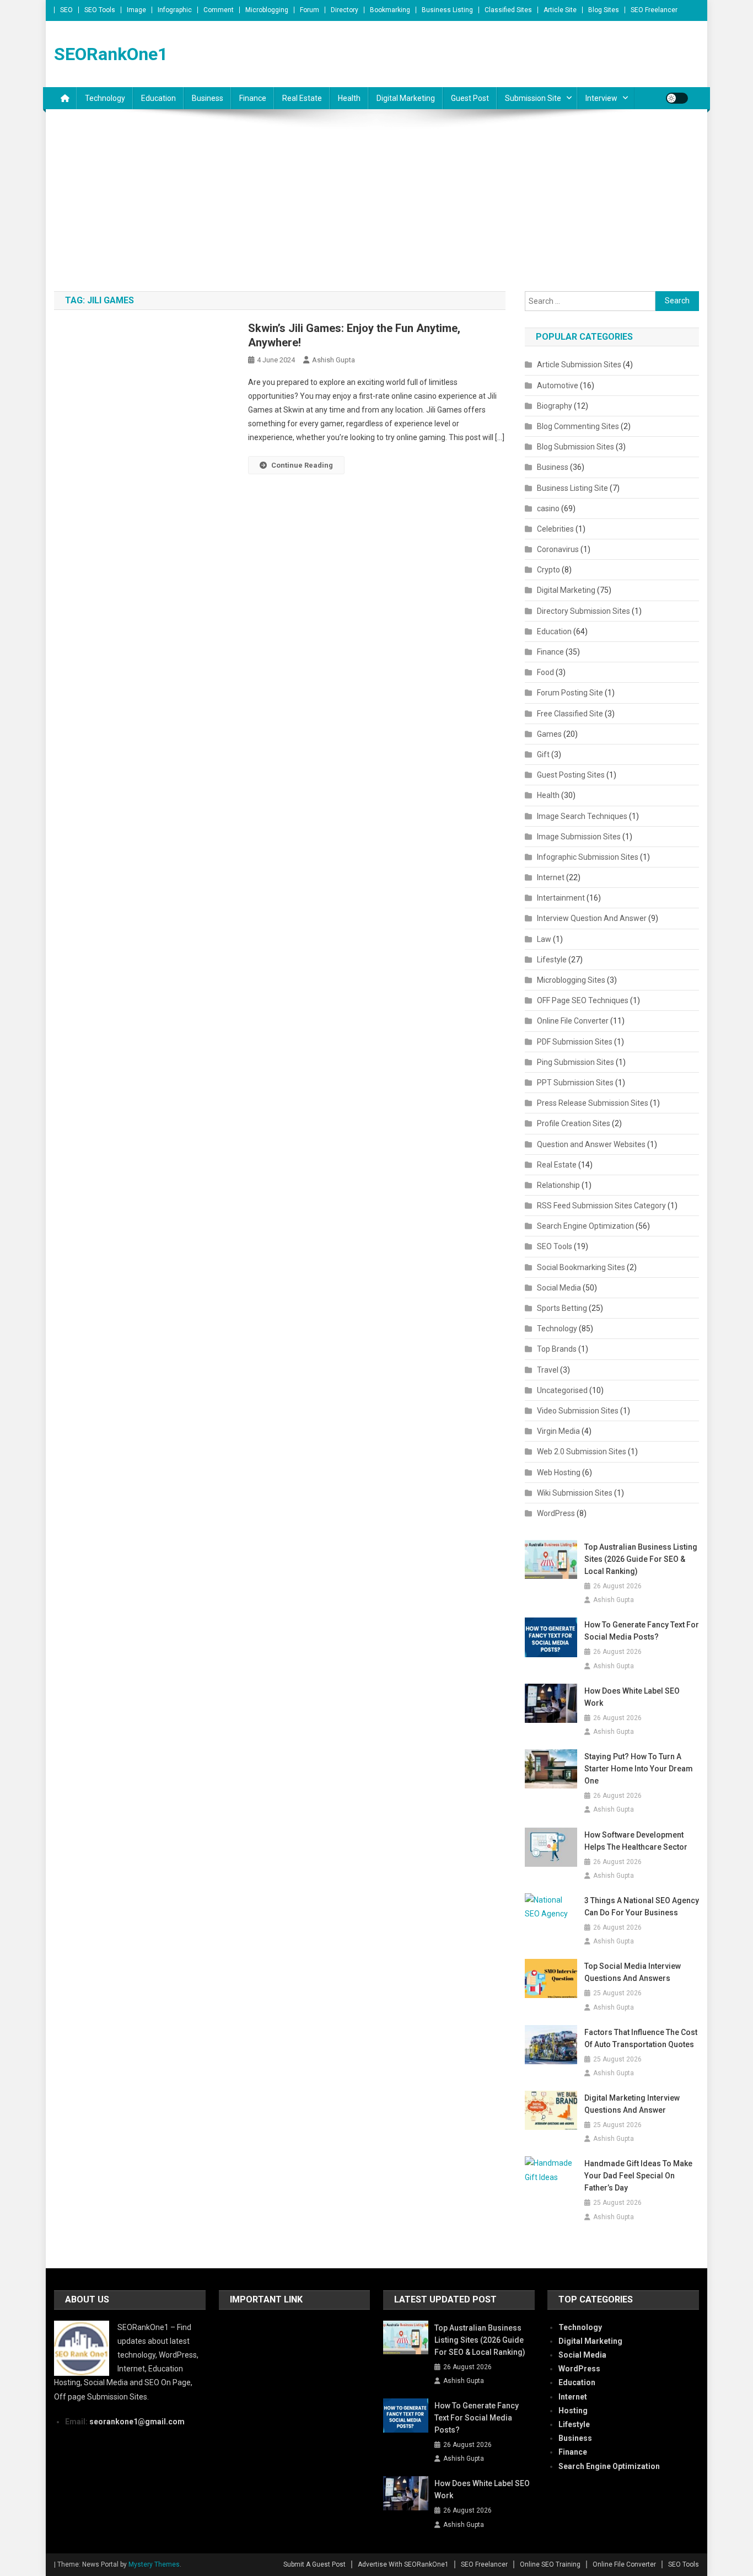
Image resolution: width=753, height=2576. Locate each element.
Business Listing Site (572, 488)
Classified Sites (508, 10)
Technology (105, 98)
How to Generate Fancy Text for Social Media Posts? (642, 1631)
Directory (345, 10)
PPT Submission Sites (575, 1083)
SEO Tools (100, 10)
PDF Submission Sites (575, 1042)
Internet (551, 877)
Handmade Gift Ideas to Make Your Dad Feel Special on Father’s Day (638, 2176)
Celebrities (555, 529)
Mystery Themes (154, 2564)
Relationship (558, 1185)
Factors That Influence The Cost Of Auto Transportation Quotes (641, 2038)
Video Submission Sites (578, 1411)
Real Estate (302, 98)
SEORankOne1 (111, 54)
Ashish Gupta (334, 360)
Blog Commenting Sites (578, 426)
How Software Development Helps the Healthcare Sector (636, 1841)
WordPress (556, 1513)
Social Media (559, 1288)
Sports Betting (562, 1308)
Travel (548, 1370)
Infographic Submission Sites (588, 857)
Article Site (560, 10)
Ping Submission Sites (575, 1062)
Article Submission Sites (579, 365)
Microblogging (267, 10)
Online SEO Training (550, 2564)
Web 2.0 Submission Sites (582, 1452)
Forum (310, 10)
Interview (601, 98)
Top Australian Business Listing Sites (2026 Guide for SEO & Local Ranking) (641, 1559)
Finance (253, 98)
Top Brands (557, 1349)
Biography (555, 406)
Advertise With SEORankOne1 (403, 2564)
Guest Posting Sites (571, 775)
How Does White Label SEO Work (632, 1697)
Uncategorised (562, 1390)
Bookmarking (390, 10)
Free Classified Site (570, 714)
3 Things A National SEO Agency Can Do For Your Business (642, 1906)
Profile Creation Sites (574, 1123)
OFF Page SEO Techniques (583, 1000)
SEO (66, 10)
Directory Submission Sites (583, 611)
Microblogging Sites (571, 980)
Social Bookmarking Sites (581, 1267)
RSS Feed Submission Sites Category (601, 1206)
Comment (219, 10)
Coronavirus (558, 549)
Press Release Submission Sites (593, 1103)
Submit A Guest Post (314, 2564)
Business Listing (447, 10)
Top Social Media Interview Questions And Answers (633, 1972)
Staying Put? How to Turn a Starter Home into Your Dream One (639, 1769)
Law (544, 939)
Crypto (548, 570)
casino (548, 508)
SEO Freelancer (654, 10)
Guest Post (470, 98)
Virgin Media (558, 1431)
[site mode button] (677, 98)
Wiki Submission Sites (575, 1493)
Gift (543, 754)
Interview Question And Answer (592, 918)
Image (136, 10)
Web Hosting (559, 1472)
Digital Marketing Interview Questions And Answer (632, 2104)
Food (545, 672)
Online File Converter (573, 1021)
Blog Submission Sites (575, 447)
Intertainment (561, 898)
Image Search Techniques (582, 816)
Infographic (175, 10)
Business (208, 98)
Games (549, 734)
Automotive (558, 385)
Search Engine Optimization (585, 1226)
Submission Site (533, 98)
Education (158, 98)
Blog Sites (604, 10)
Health (349, 98)
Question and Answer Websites (591, 1144)
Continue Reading (302, 465)
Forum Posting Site (570, 693)
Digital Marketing (406, 98)
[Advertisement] (376, 208)
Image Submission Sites (579, 837)
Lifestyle (552, 960)
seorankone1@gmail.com (137, 2422)
